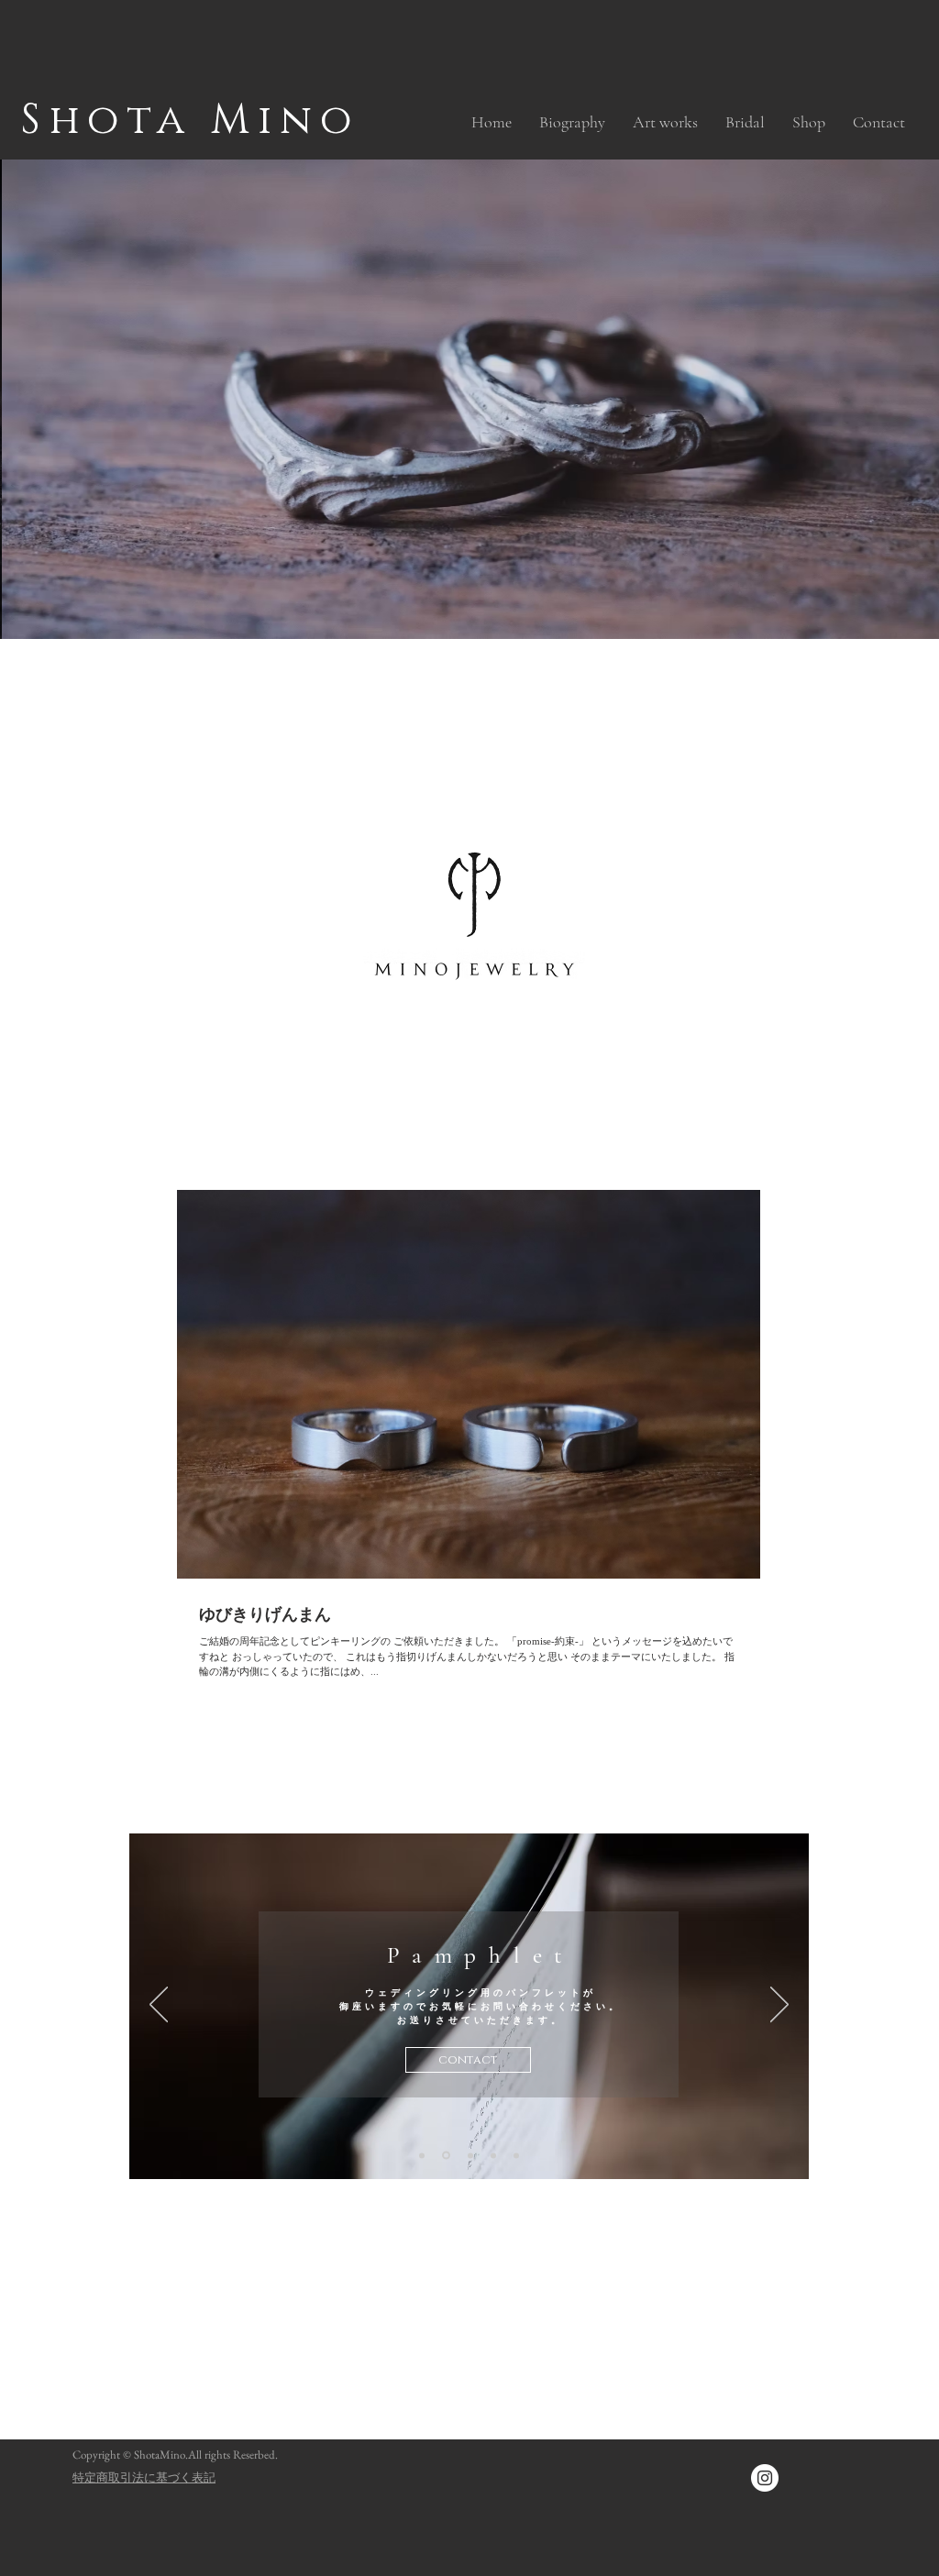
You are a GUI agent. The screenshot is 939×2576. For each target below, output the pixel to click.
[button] (665, 122)
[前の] (159, 2006)
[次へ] (779, 2006)
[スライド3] (422, 2155)
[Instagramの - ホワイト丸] (765, 2478)
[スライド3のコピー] (445, 2155)
